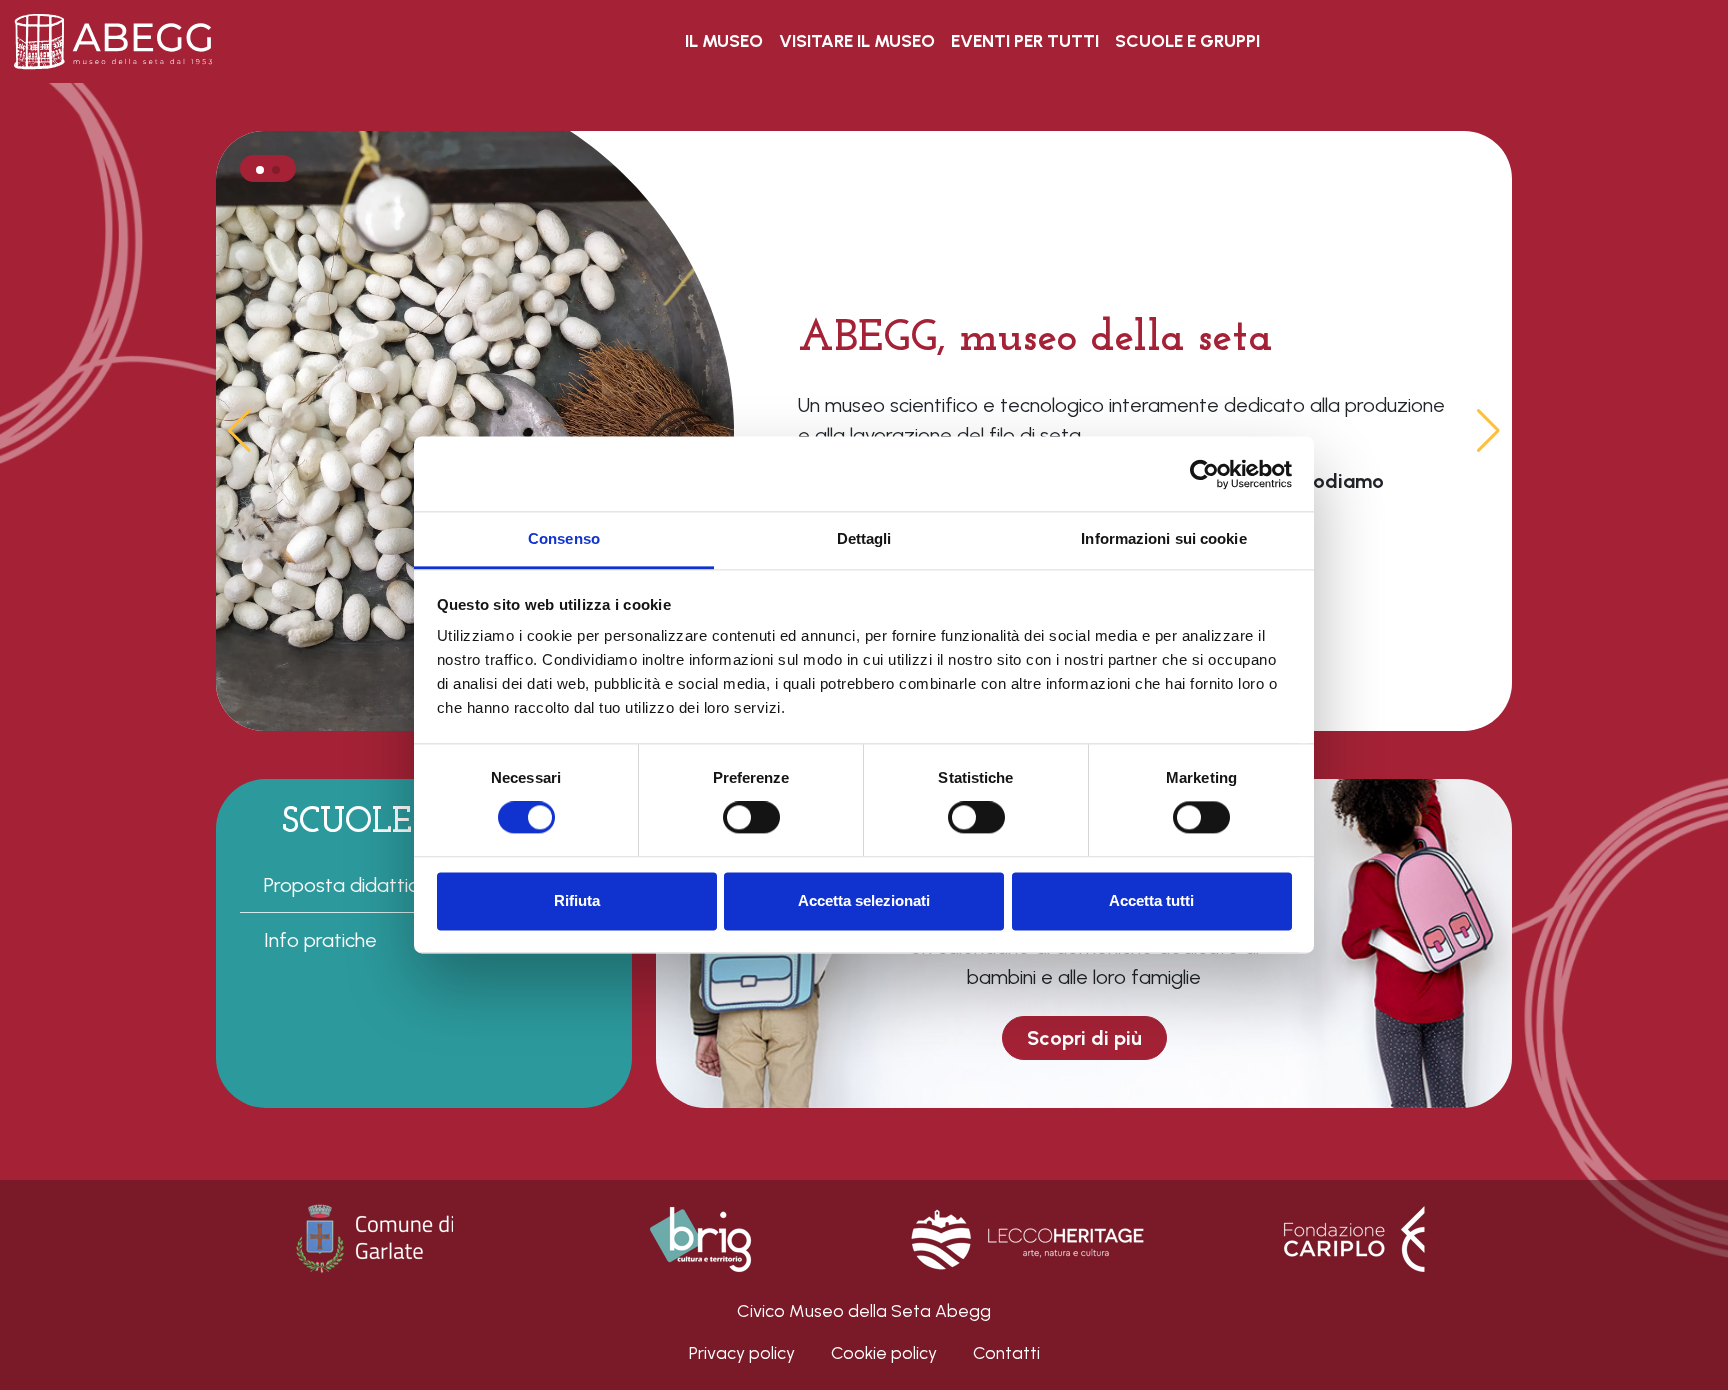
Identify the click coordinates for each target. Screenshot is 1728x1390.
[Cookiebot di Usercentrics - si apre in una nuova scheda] (1204, 474)
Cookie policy (884, 1352)
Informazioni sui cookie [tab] (1163, 538)
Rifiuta (577, 900)
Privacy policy (742, 1352)
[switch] (751, 818)
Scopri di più (1084, 1038)
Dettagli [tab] (864, 538)
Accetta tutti (1151, 900)
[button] (1488, 431)
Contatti (1006, 1352)
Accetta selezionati (864, 900)
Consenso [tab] (564, 538)
